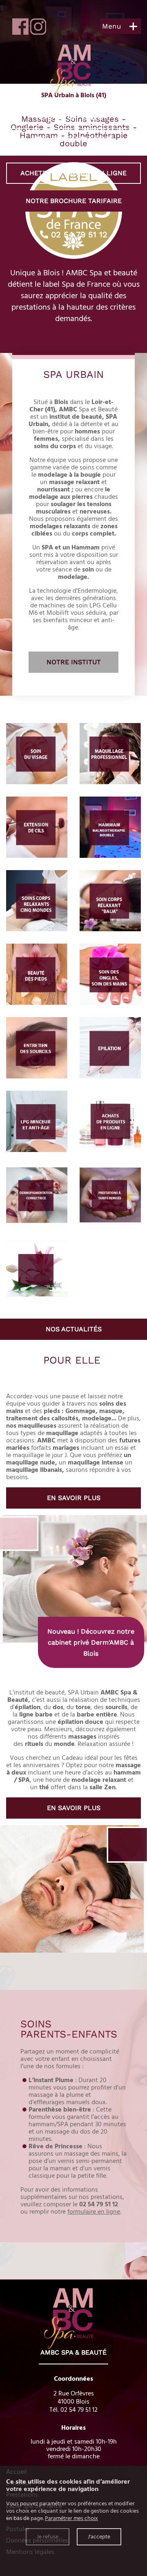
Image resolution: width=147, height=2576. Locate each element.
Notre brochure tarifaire (74, 201)
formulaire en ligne (94, 2212)
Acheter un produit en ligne (73, 173)
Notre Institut (74, 662)
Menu (111, 26)
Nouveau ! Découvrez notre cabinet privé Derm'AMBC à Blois (91, 1642)
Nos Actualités (74, 1329)
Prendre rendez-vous (74, 139)
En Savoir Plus (74, 1498)
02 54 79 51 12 (78, 234)
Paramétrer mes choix (71, 2518)
